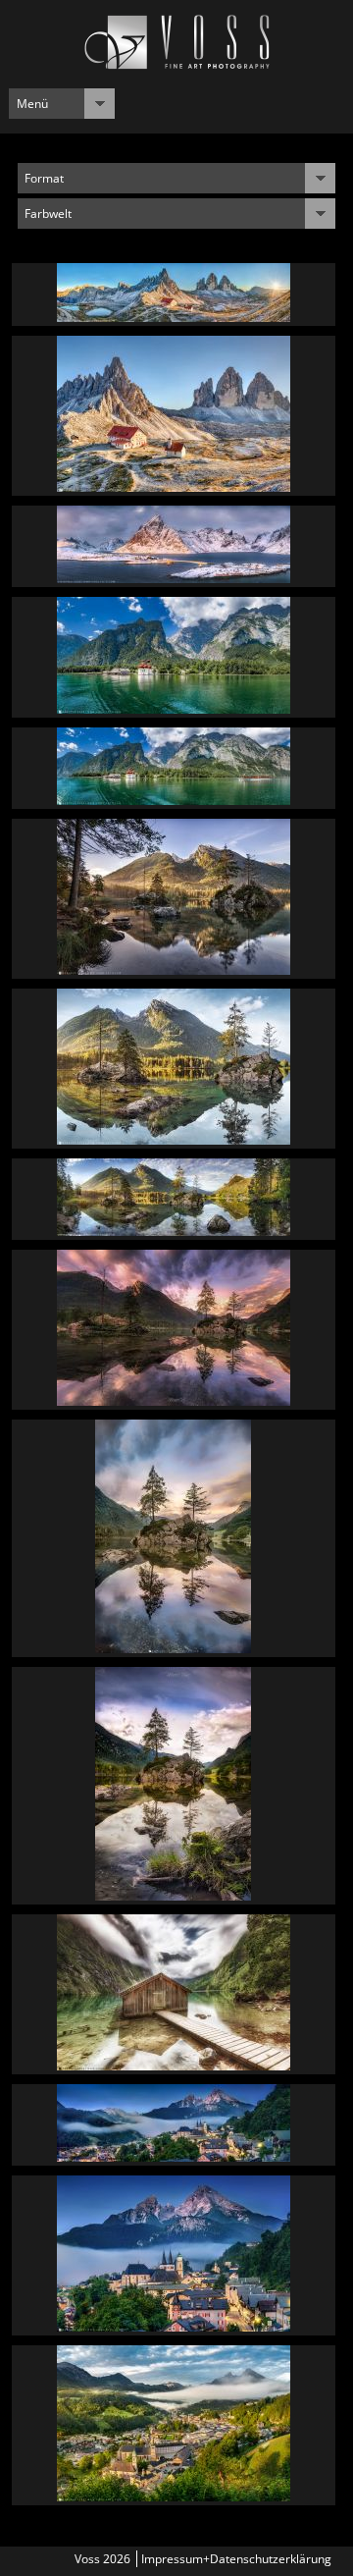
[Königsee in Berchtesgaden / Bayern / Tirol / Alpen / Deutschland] (174, 800)
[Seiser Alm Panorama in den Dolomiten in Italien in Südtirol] (174, 578)
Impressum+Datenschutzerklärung (236, 2559)
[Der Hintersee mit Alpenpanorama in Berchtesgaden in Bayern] (174, 1139)
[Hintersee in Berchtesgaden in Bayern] (174, 969)
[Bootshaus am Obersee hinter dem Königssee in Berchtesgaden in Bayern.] (174, 2065)
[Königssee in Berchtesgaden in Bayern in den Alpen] (174, 708)
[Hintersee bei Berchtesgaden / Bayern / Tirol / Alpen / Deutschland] (174, 1400)
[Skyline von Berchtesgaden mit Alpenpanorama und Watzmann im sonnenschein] (174, 2496)
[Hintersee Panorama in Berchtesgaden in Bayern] (174, 1231)
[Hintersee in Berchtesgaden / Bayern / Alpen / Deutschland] (173, 1648)
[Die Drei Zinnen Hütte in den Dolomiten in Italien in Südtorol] (174, 486)
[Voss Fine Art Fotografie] (177, 64)
